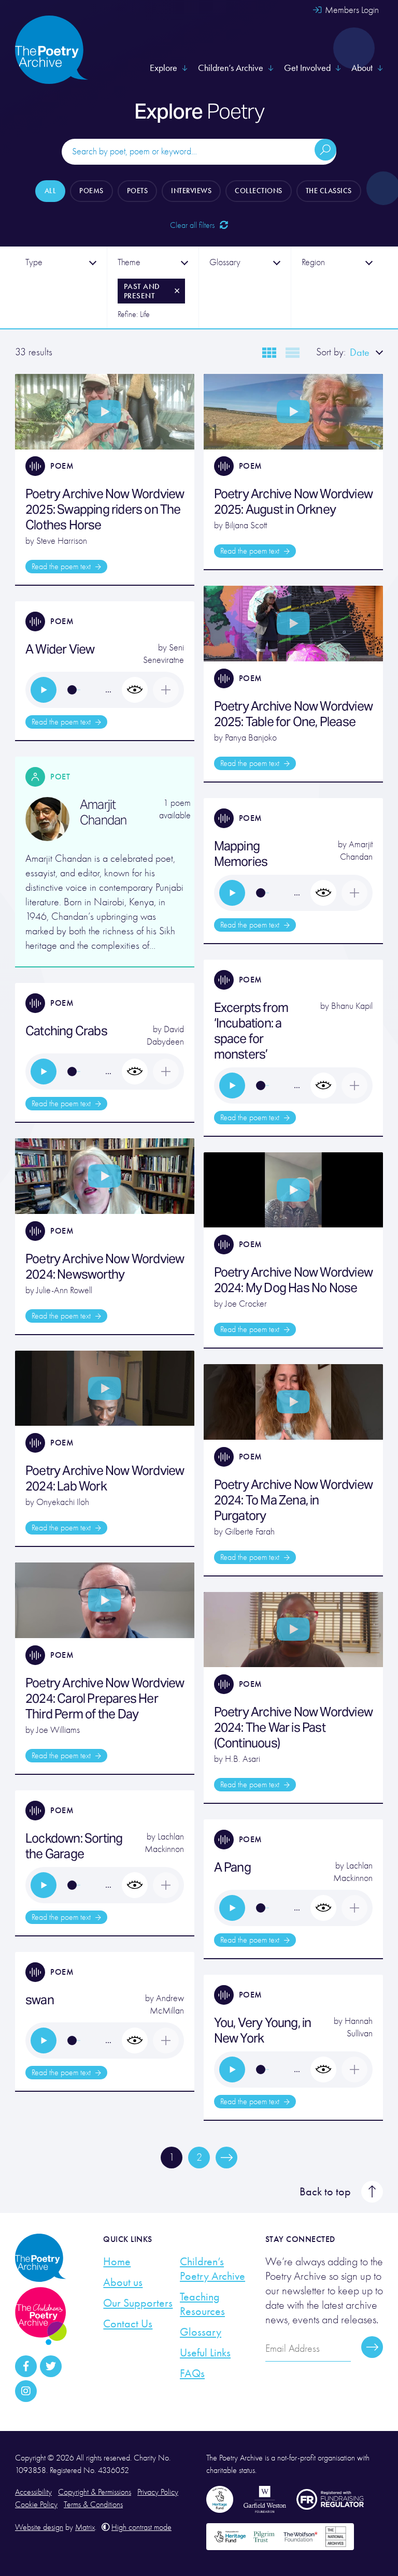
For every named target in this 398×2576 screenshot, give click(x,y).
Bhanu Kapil (352, 1006)
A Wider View (60, 649)
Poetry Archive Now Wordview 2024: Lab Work (105, 1478)
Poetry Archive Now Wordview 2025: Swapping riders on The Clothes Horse (105, 509)
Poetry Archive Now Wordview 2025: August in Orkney (293, 502)
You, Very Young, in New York (263, 2030)
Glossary (201, 2332)
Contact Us (128, 2324)
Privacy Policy (158, 2492)
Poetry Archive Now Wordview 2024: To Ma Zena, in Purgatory (293, 1500)
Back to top (325, 2192)
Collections (259, 191)
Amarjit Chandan (103, 813)
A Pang (232, 1867)
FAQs (192, 2374)
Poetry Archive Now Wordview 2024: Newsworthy (105, 1267)
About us (123, 2282)
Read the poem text (62, 567)
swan (40, 2000)
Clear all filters (193, 225)
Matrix (85, 2527)
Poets (138, 191)
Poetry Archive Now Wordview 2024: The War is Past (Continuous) (293, 1727)
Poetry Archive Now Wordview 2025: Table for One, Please (293, 714)
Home (117, 2262)
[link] (44, 690)
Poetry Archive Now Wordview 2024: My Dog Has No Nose (293, 1280)
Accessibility (33, 2492)
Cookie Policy (36, 2505)
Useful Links (205, 2353)
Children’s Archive (231, 68)
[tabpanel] (61, 287)
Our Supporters (138, 2303)
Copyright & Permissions (95, 2492)
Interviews (191, 191)
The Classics (329, 191)
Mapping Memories (241, 854)
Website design (39, 2527)
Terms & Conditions (93, 2505)
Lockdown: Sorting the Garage (74, 1846)
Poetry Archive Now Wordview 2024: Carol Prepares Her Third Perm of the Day (105, 1698)
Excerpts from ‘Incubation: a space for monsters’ (251, 1031)
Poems (91, 191)
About (362, 68)
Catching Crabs (66, 1031)
